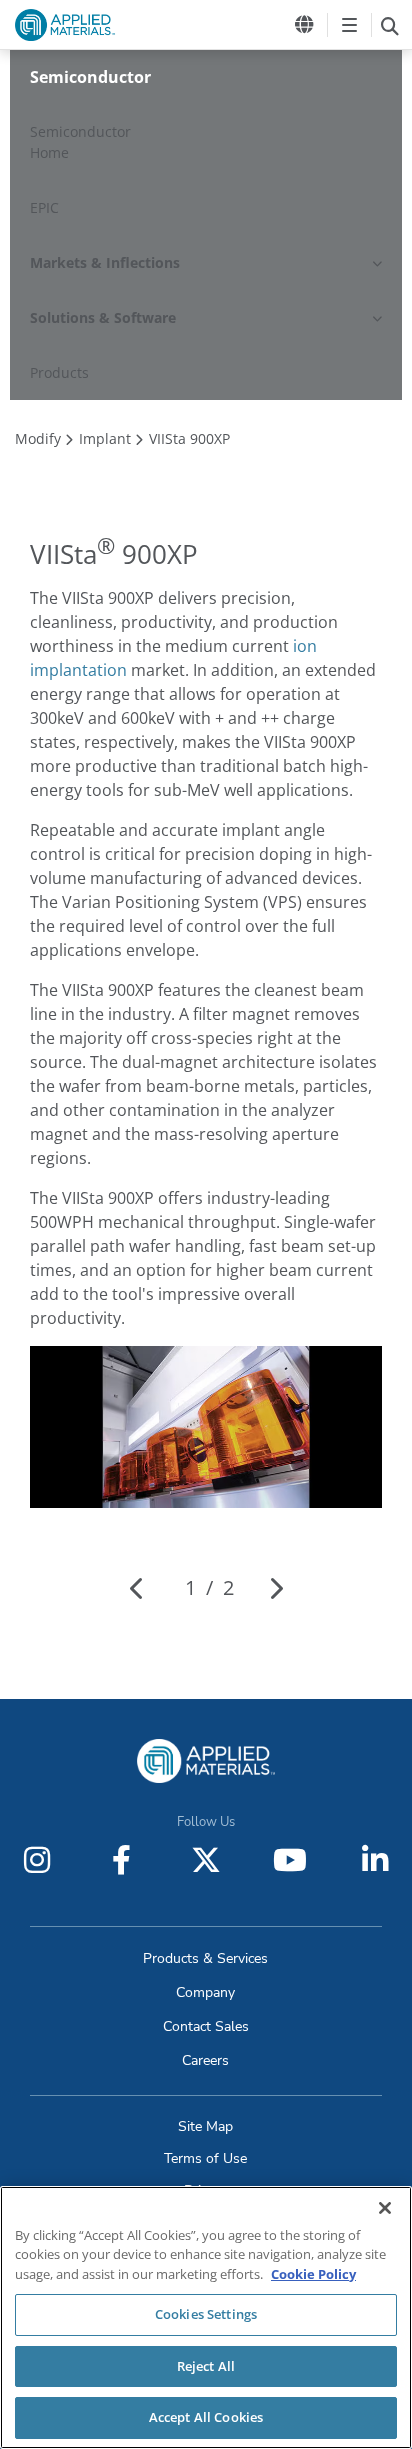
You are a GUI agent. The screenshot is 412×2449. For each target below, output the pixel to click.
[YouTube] (290, 1860)
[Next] (275, 1588)
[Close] (385, 2208)
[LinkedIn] (375, 1860)
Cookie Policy (313, 2274)
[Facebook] (122, 1860)
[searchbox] (389, 25)
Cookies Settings (206, 2314)
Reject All (206, 2366)
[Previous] (137, 1588)
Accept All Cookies (206, 2417)
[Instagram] (37, 1860)
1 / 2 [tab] (209, 1587)
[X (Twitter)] (206, 1860)
